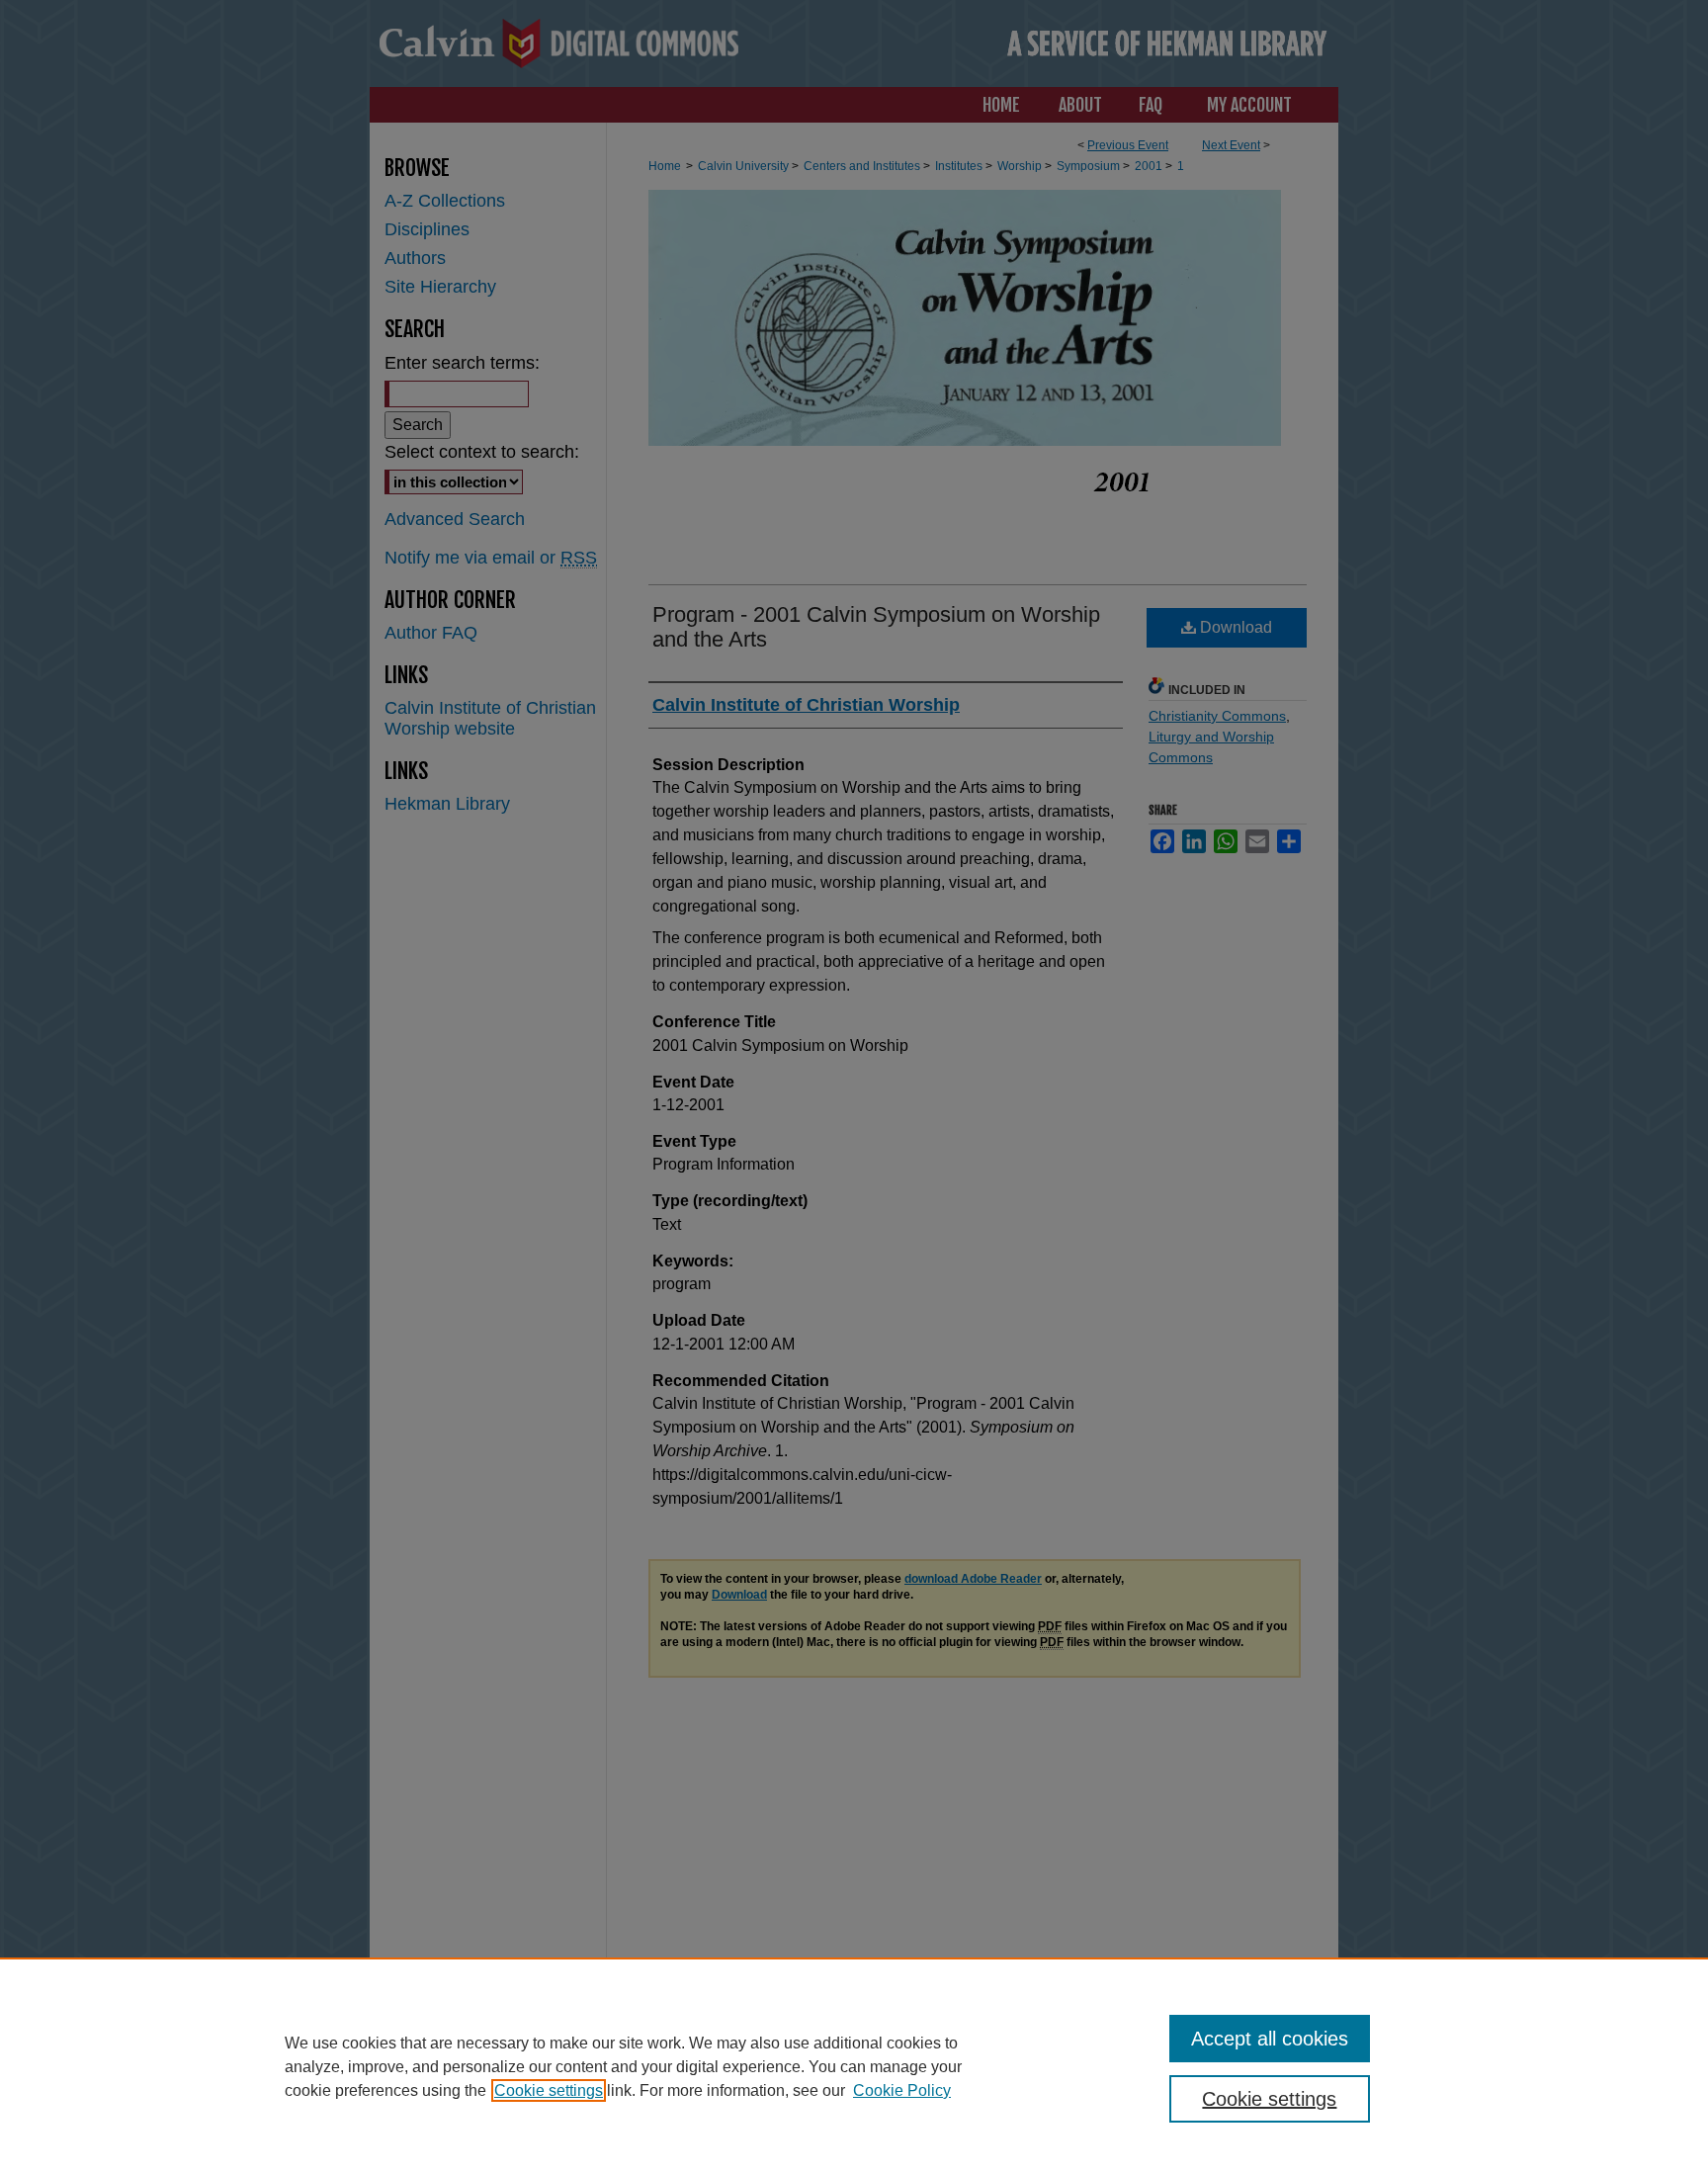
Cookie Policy (902, 2090)
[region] (854, 2066)
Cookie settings (549, 2090)
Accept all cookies (1270, 2039)
